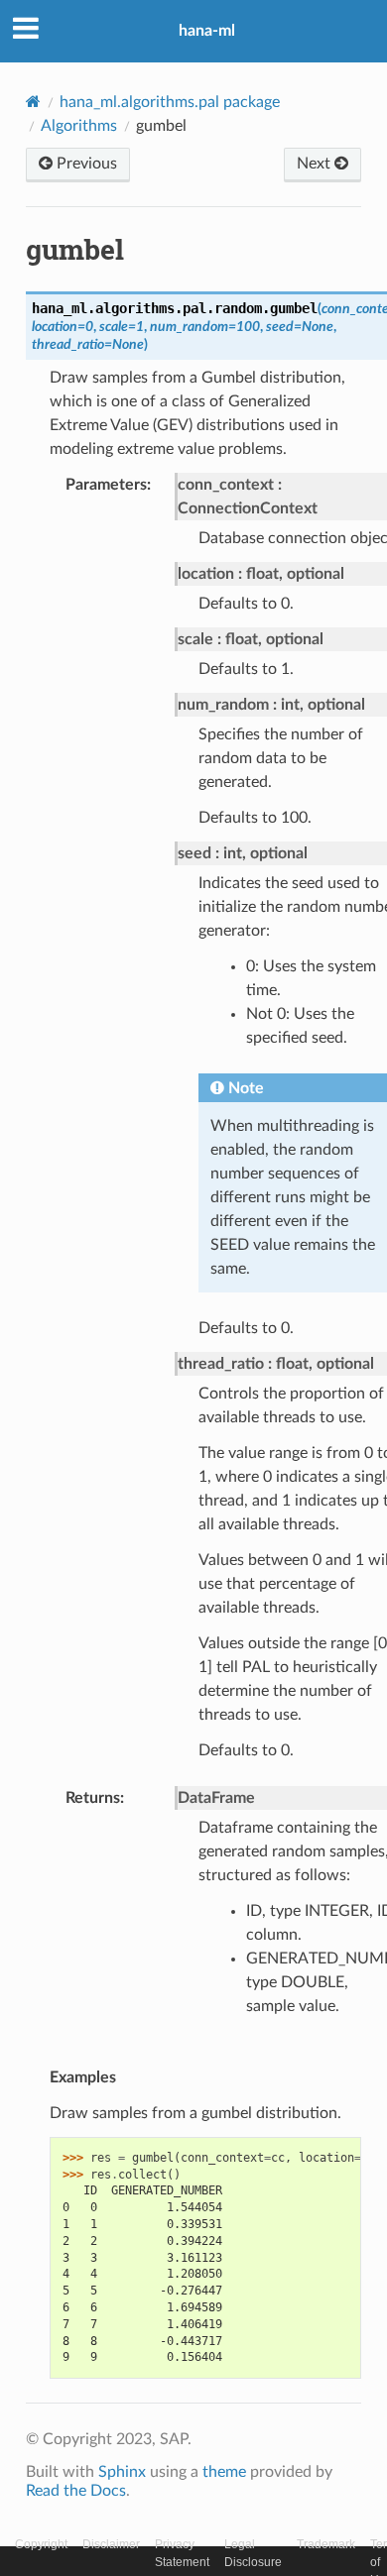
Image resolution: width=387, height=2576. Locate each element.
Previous (85, 164)
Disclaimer (111, 2544)
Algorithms (79, 126)
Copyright (41, 2544)
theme (224, 2472)
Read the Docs (76, 2491)
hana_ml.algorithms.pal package (170, 102)
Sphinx (122, 2472)
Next (316, 164)
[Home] (33, 102)
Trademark (326, 2544)
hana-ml (207, 31)
